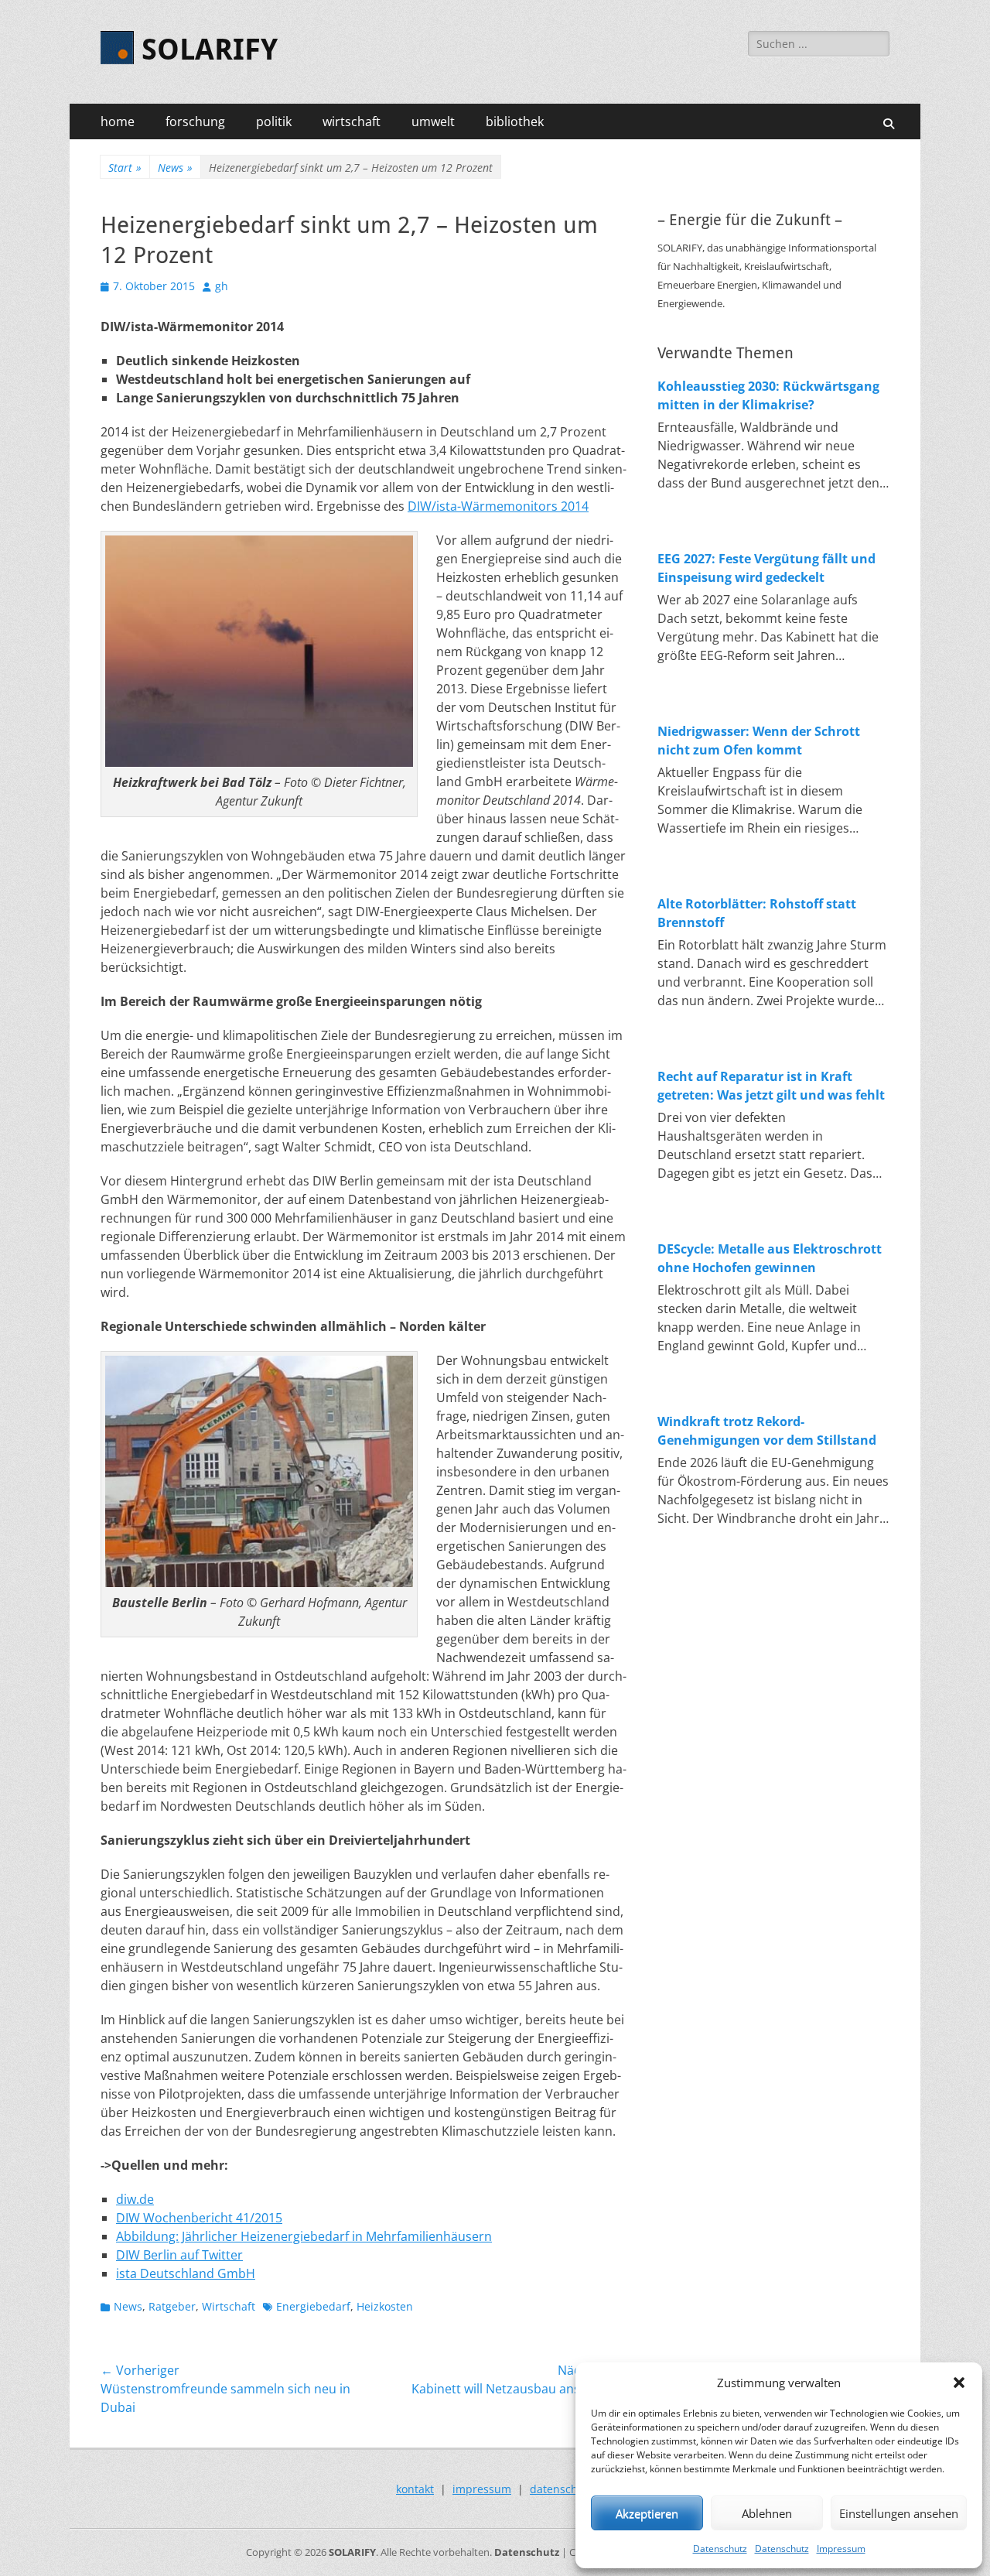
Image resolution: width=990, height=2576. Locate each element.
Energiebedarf (313, 2306)
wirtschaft (352, 121)
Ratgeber (172, 2306)
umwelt (433, 121)
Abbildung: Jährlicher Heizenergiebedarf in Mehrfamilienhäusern (304, 2236)
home (118, 121)
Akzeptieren (647, 2513)
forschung (195, 121)
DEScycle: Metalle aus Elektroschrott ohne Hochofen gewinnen (770, 1258)
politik (274, 121)
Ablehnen (767, 2513)
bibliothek (515, 121)
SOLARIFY (210, 50)
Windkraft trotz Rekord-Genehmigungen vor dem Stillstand (767, 1431)
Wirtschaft (229, 2306)
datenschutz (562, 2489)
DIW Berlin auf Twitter (179, 2255)
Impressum (841, 2549)
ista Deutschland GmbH (186, 2273)
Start (125, 168)
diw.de (135, 2199)
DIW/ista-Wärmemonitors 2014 (498, 506)
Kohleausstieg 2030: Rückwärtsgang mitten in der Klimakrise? (768, 395)
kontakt (415, 2489)
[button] (959, 2383)
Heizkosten (385, 2306)
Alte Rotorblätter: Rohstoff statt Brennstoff (757, 913)
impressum (482, 2489)
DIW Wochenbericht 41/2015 (199, 2218)
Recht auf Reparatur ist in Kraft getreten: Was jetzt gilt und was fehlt (771, 1086)
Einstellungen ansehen (899, 2513)
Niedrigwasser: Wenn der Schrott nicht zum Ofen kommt (759, 741)
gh (222, 286)
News (175, 168)
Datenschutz (720, 2549)
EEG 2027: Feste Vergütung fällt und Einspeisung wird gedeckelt (766, 568)
